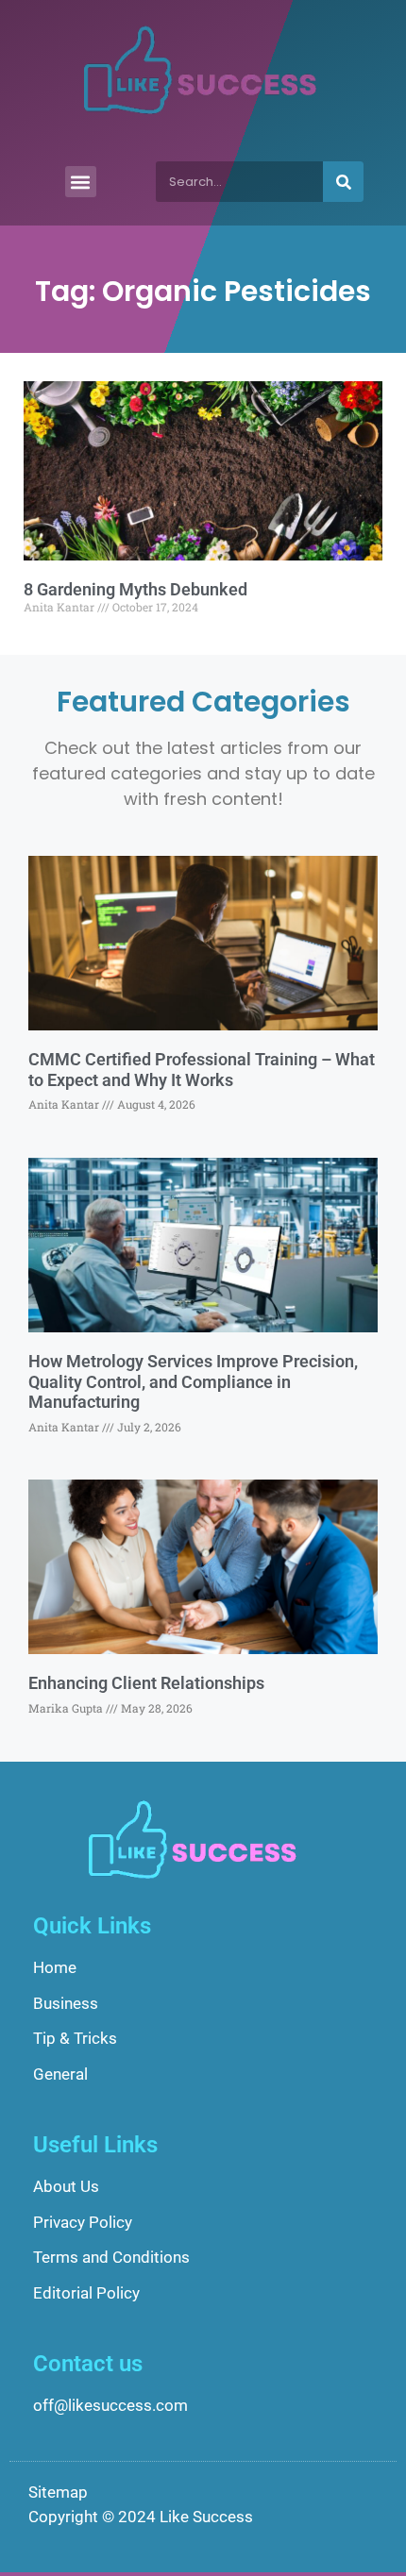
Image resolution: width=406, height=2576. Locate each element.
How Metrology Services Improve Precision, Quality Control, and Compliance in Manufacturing (193, 1381)
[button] (81, 182)
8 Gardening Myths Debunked (135, 589)
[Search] (343, 182)
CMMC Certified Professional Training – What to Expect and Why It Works (202, 1070)
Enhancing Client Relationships (146, 1683)
